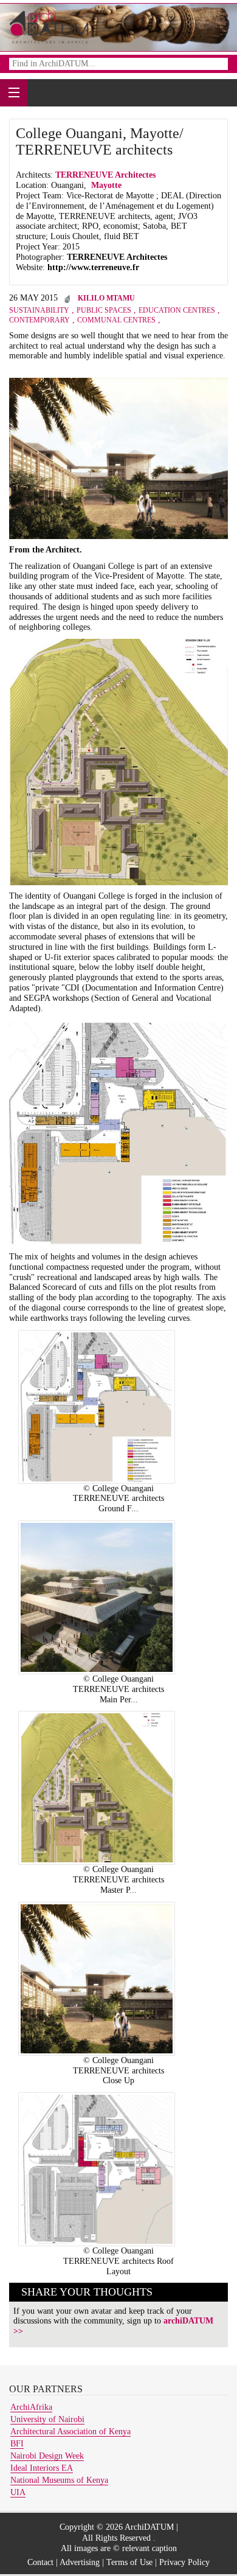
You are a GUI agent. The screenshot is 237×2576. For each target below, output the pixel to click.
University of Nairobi (47, 2419)
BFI (17, 2444)
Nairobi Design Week (47, 2456)
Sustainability (39, 310)
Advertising (80, 2562)
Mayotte (106, 185)
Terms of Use (129, 2562)
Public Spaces (104, 310)
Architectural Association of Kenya (70, 2432)
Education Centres (177, 310)
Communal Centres (116, 320)
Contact (40, 2562)
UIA (18, 2492)
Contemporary (39, 320)
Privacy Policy (184, 2562)
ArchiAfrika (31, 2407)
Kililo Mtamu (106, 298)
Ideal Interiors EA (42, 2468)
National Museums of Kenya (59, 2480)
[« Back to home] (49, 26)
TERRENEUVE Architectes (107, 175)
